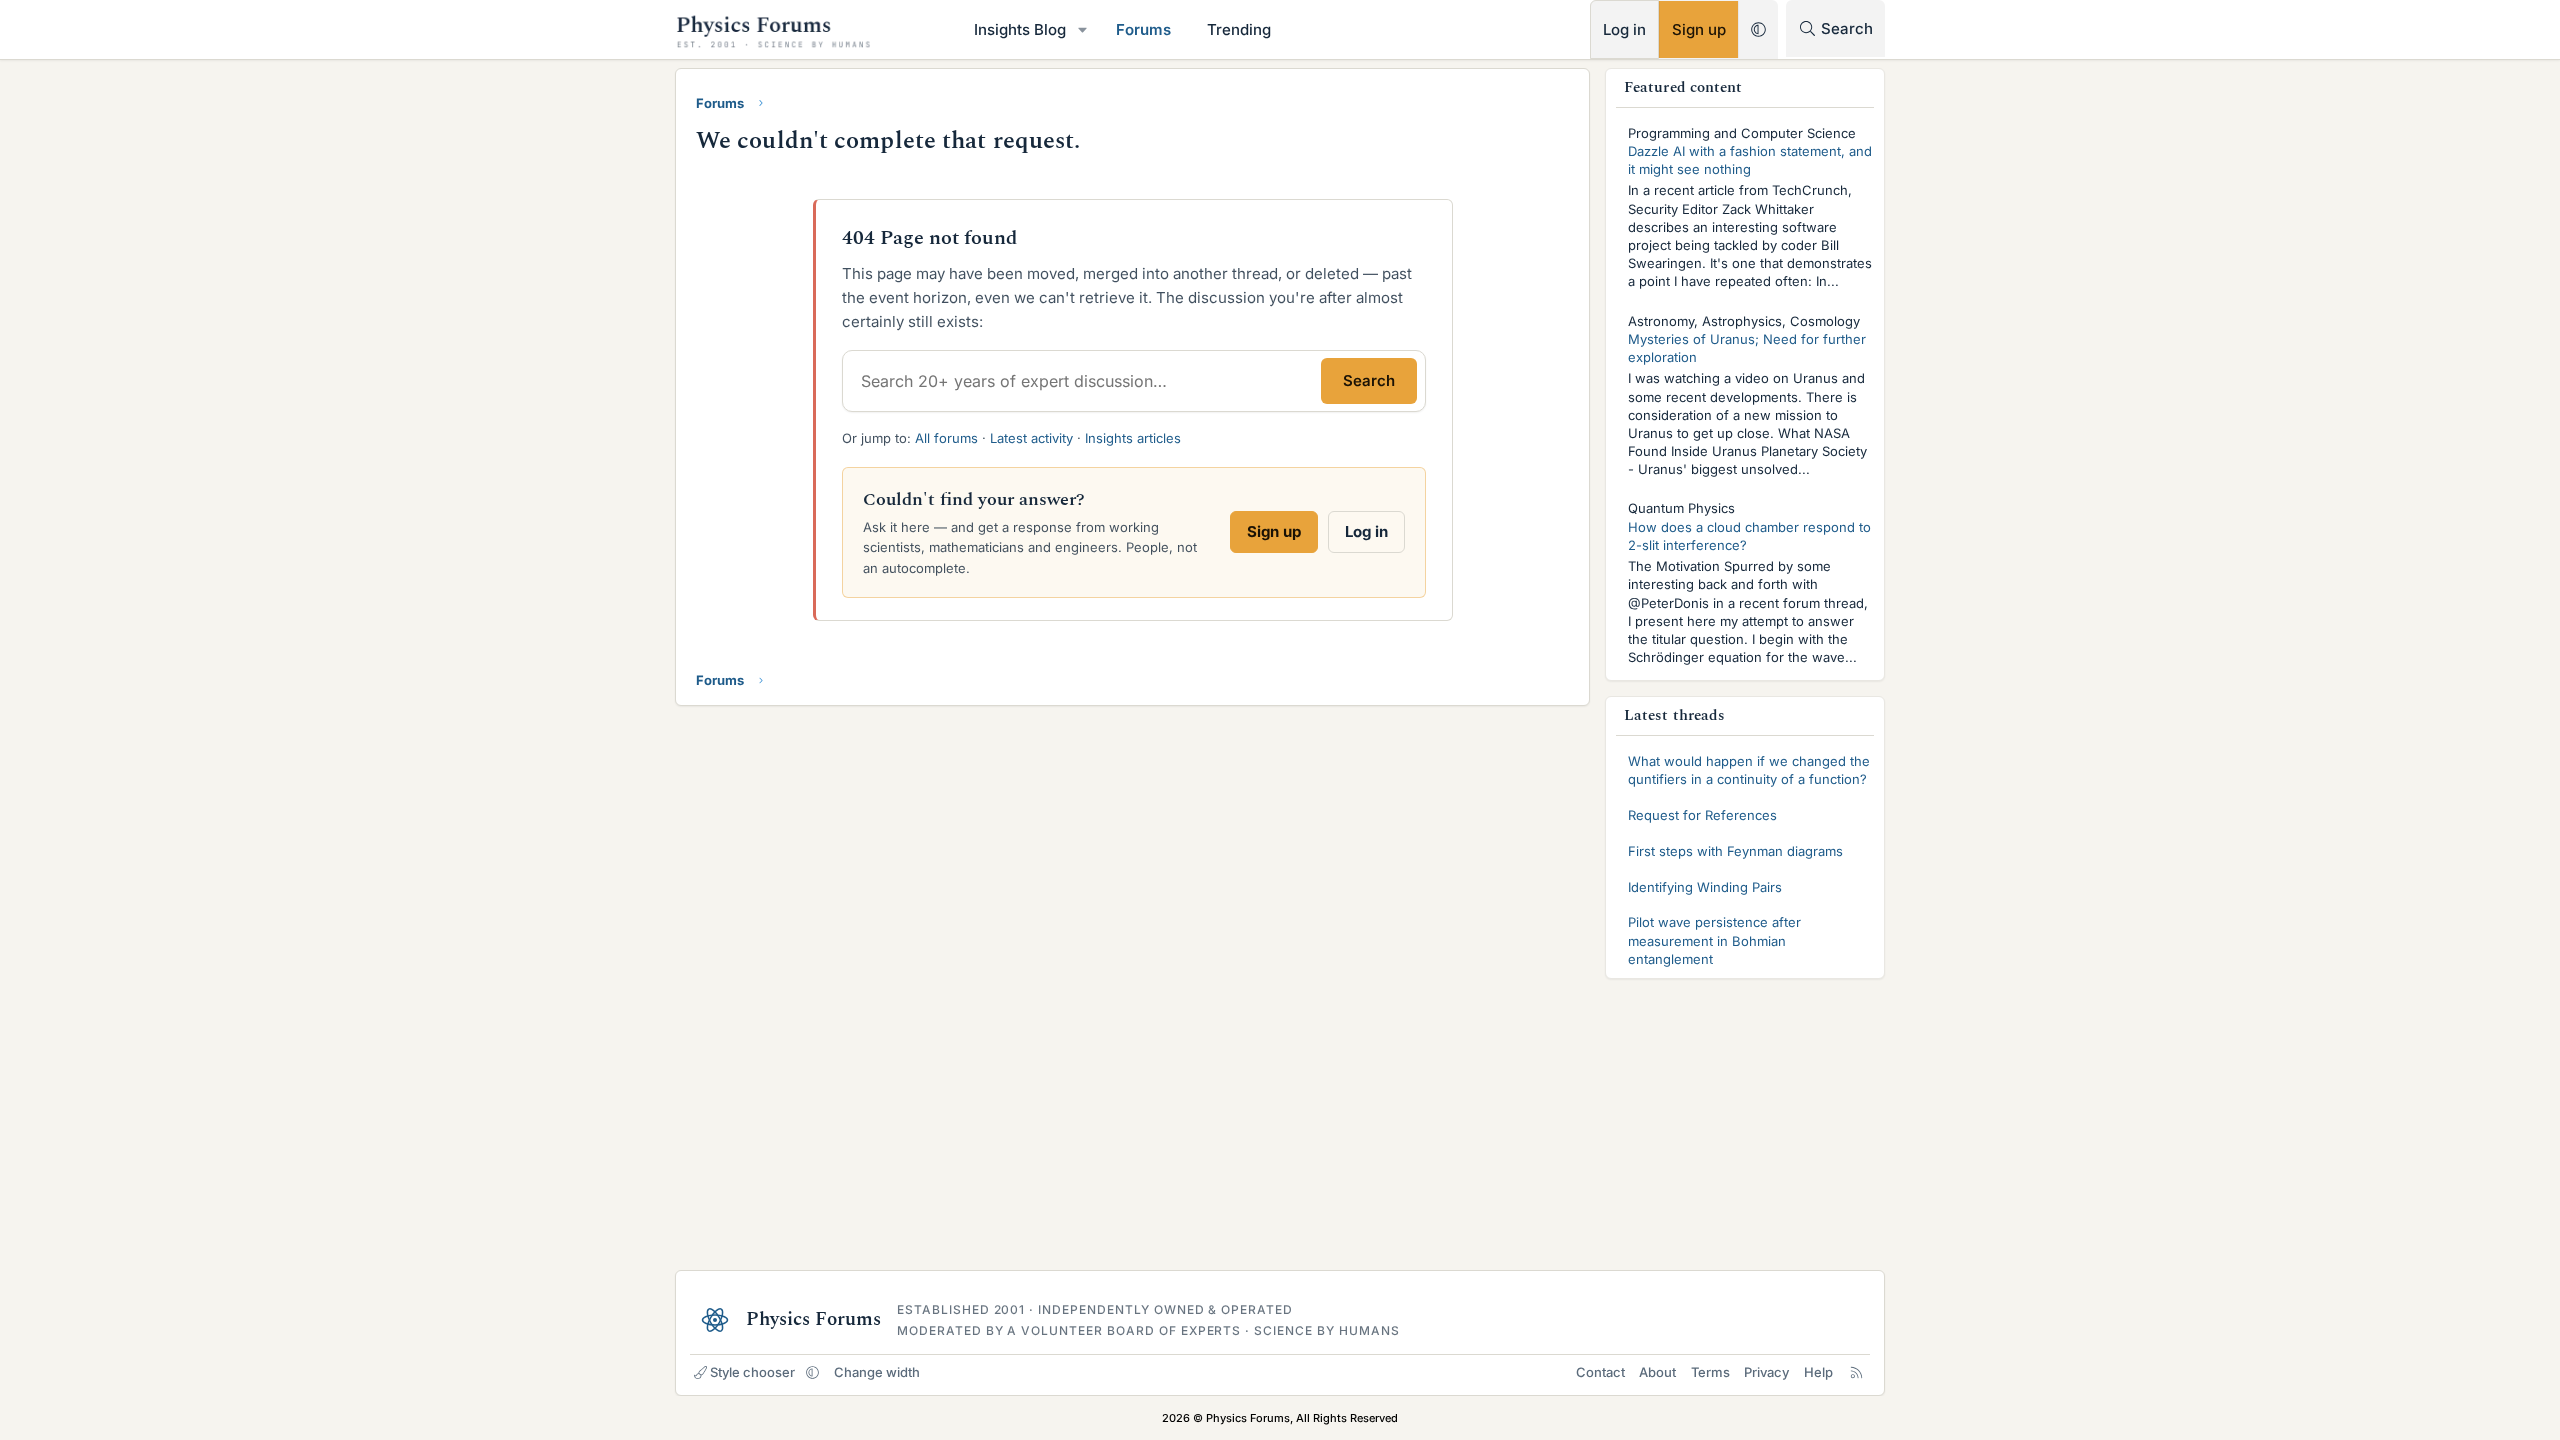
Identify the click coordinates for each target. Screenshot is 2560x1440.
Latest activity (1031, 438)
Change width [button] (877, 1372)
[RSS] (1856, 1372)
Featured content (1683, 87)
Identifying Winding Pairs (1705, 887)
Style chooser (752, 1372)
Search (1369, 380)
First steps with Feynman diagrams (1735, 851)
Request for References (1702, 815)
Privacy (1766, 1372)
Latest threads (1674, 715)
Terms (1710, 1372)
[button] (1083, 29)
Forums (1143, 29)
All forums (946, 438)
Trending (1239, 29)
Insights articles (1133, 438)
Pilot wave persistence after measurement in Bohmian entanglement (1714, 940)
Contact (1600, 1372)
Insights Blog (1020, 29)
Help (1818, 1372)
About (1657, 1372)
